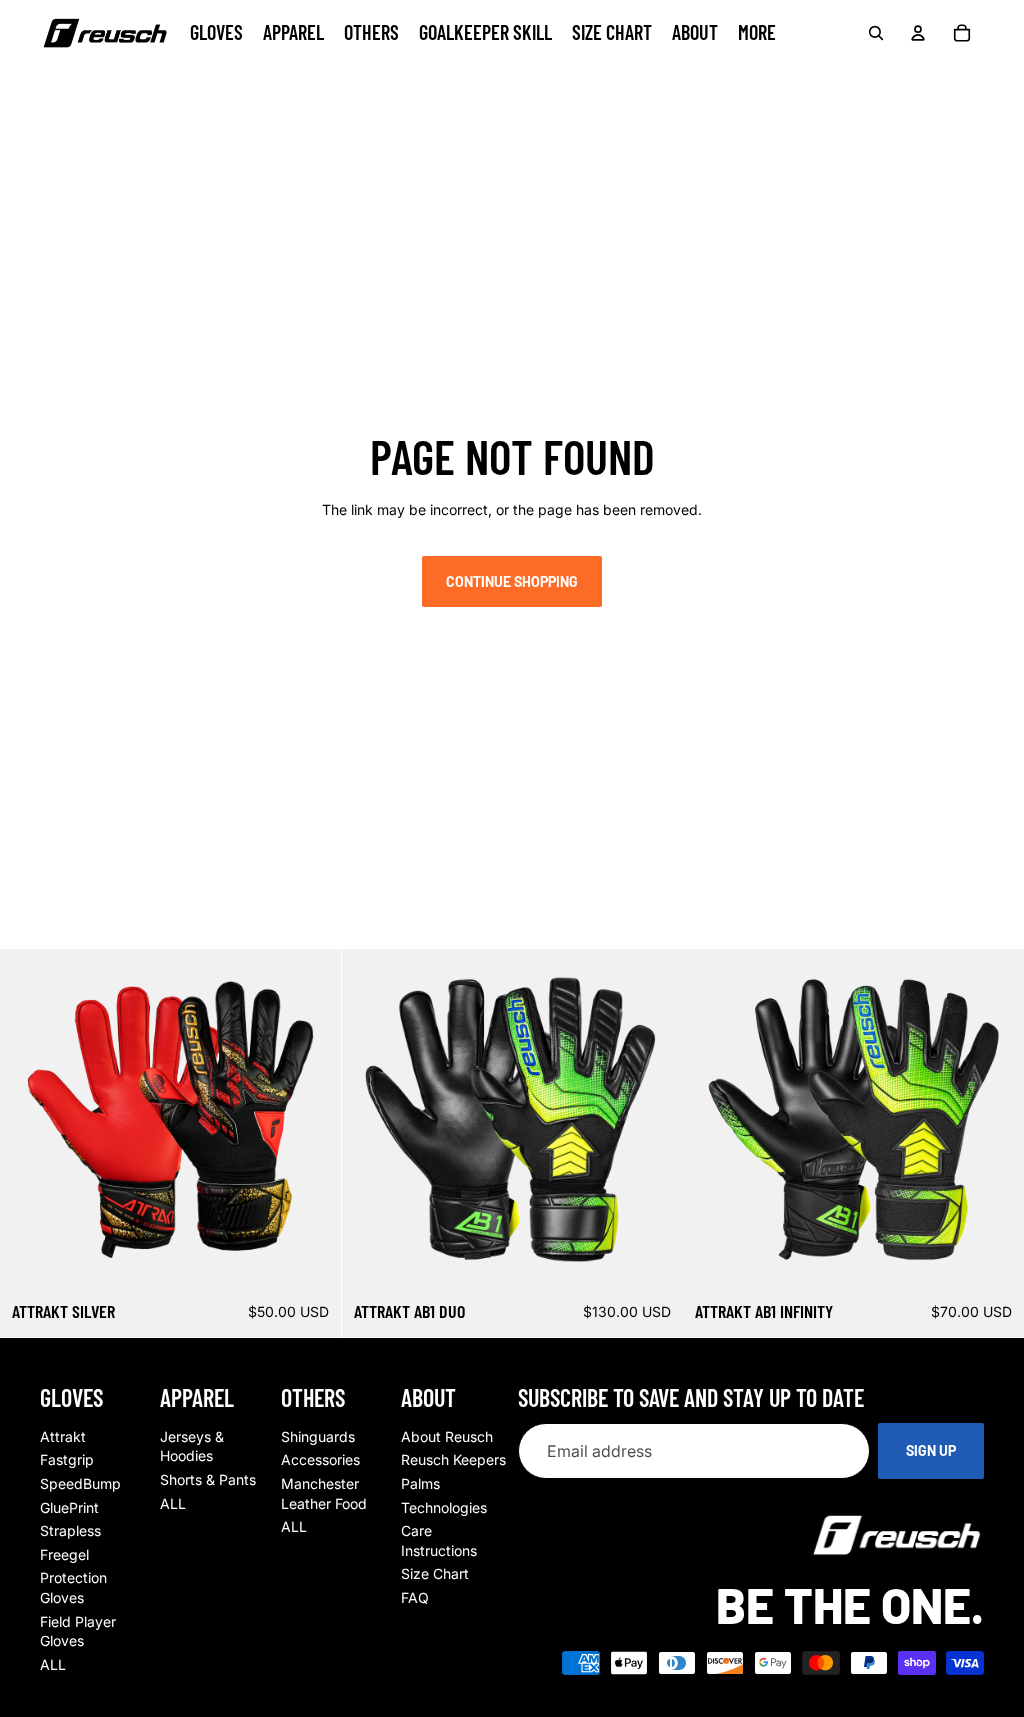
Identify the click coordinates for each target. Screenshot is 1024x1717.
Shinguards (318, 1436)
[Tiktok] (158, 78)
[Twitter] (193, 78)
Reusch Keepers (453, 1460)
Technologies (444, 1507)
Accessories (320, 1460)
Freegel (64, 1554)
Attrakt (63, 1436)
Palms (420, 1483)
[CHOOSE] (310, 1259)
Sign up (931, 1451)
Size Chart (435, 1574)
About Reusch (447, 1436)
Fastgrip (67, 1460)
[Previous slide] (30, 1119)
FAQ (415, 1597)
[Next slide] (311, 1119)
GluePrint (69, 1507)
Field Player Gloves (78, 1631)
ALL (53, 1664)
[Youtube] (122, 78)
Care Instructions (439, 1540)
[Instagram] (87, 78)
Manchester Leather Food (324, 1493)
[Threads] (228, 78)
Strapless (70, 1530)
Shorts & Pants (208, 1479)
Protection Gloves (73, 1588)
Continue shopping (512, 581)
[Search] (876, 33)
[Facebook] (52, 78)
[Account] (918, 33)
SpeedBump (80, 1483)
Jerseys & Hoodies (192, 1446)
